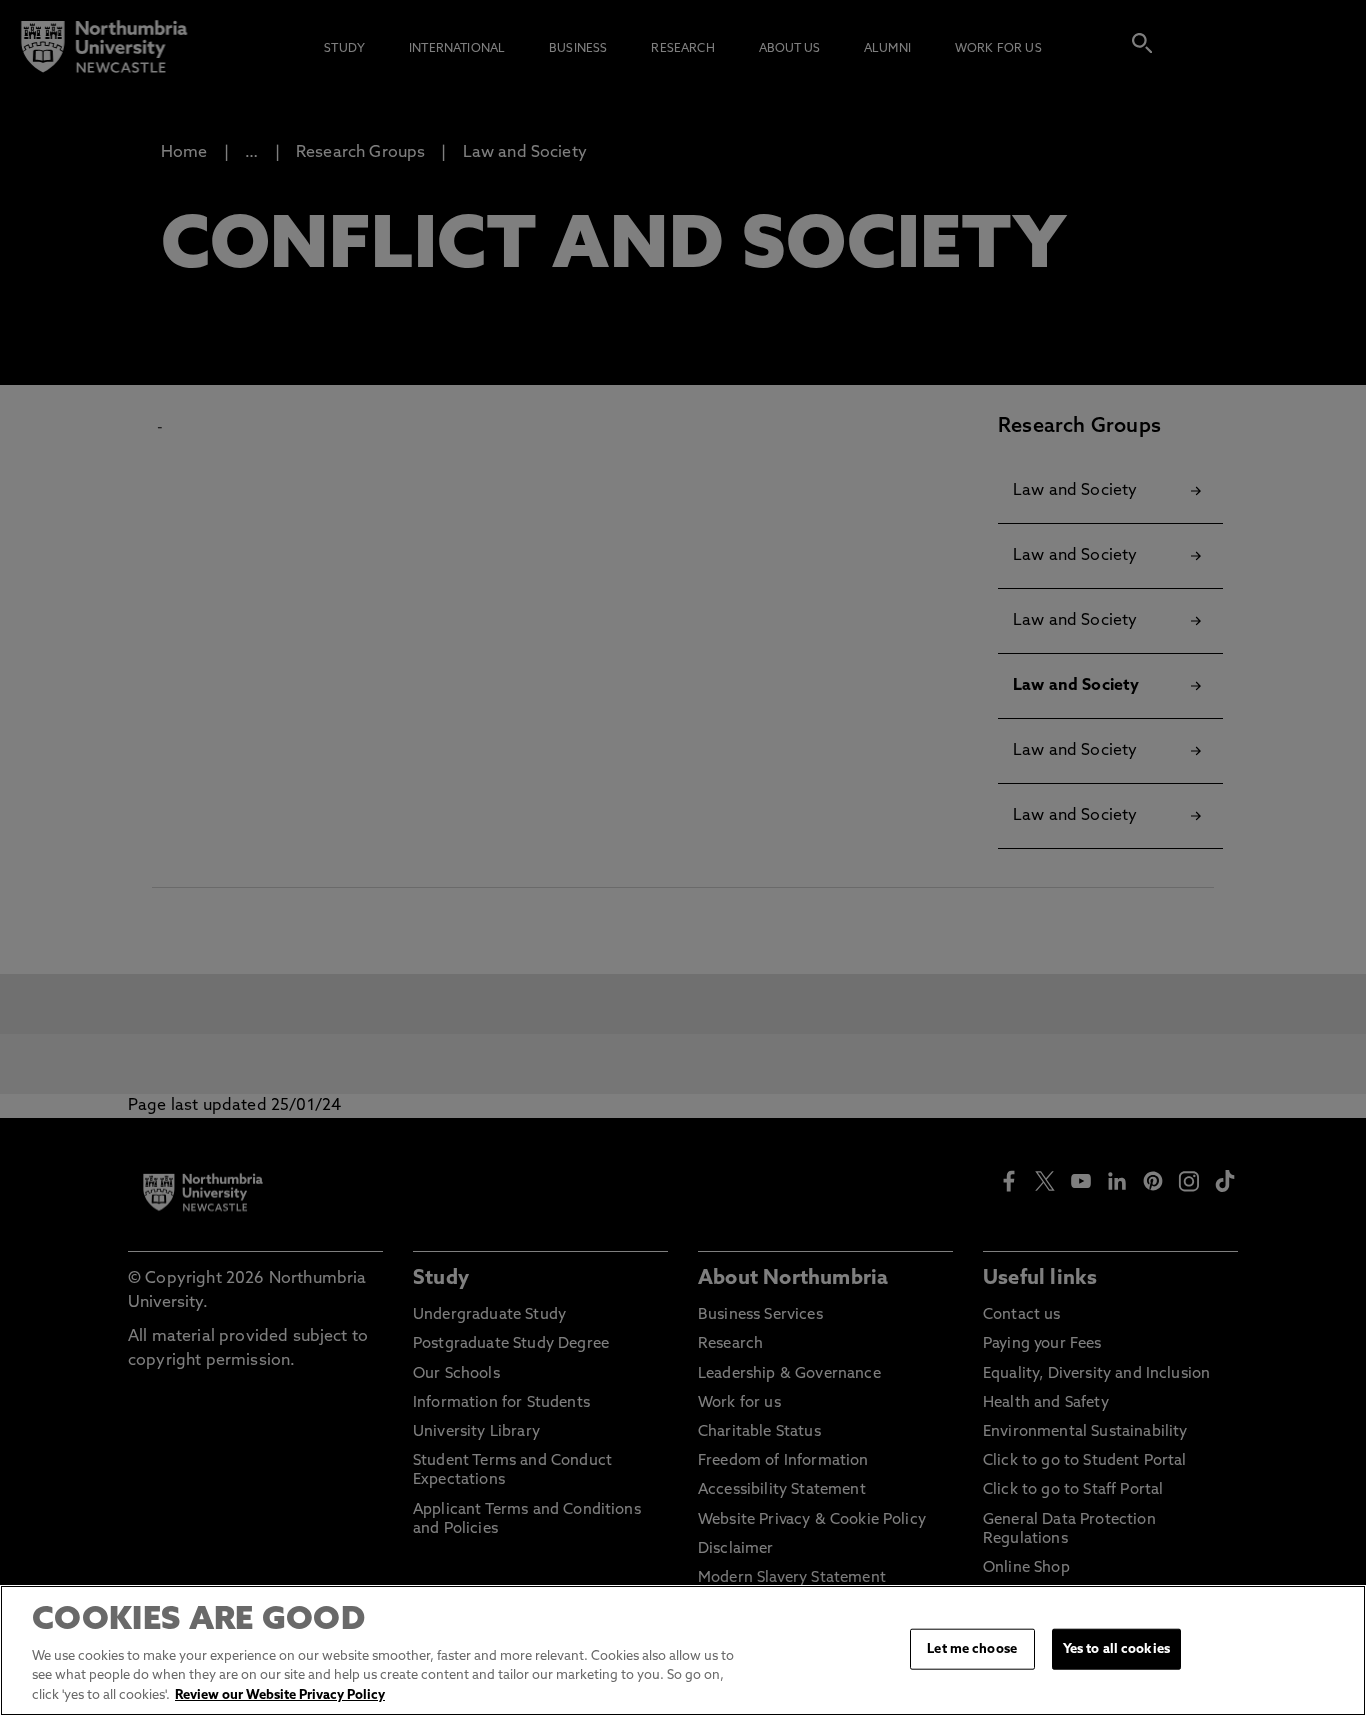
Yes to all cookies (1116, 1648)
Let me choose (972, 1648)
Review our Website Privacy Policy (280, 1695)
